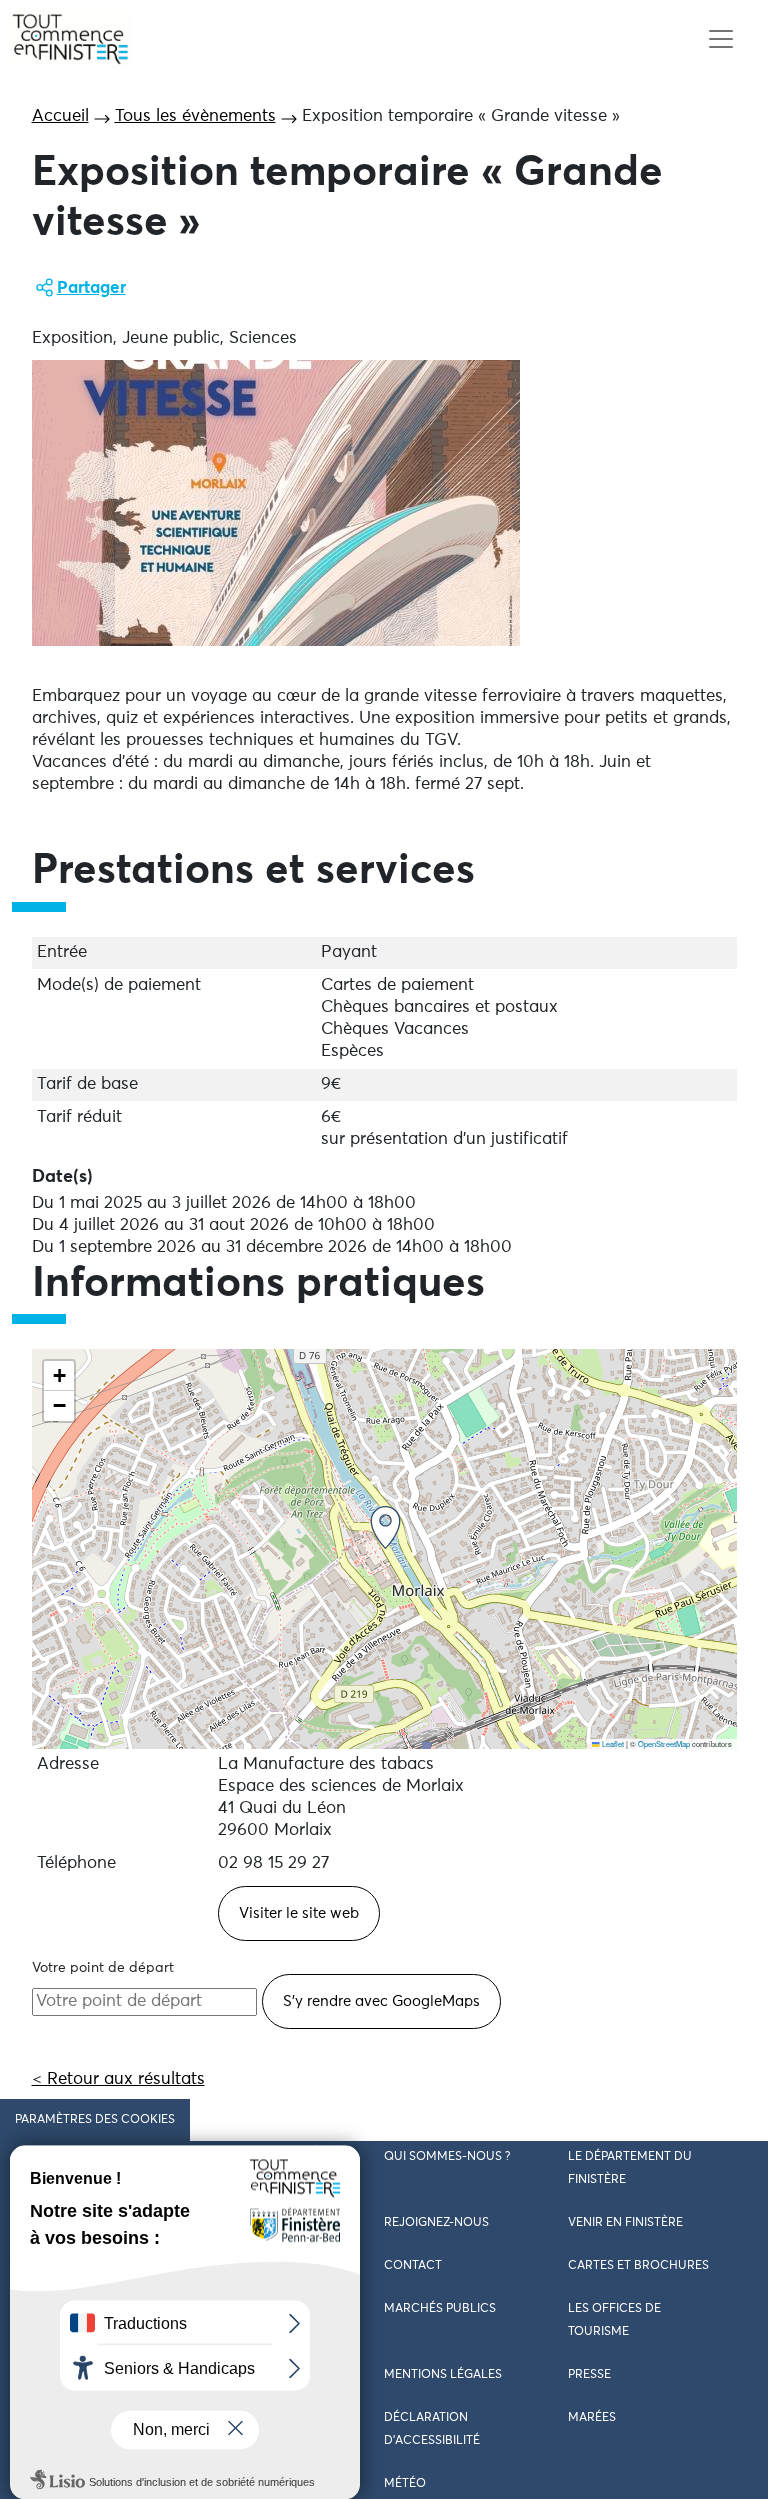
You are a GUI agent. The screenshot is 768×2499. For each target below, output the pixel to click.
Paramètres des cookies (95, 2120)
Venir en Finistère (625, 2223)
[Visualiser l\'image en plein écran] (276, 503)
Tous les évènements (195, 116)
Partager (91, 288)
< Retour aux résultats (118, 2079)
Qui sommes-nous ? (447, 2157)
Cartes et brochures (638, 2266)
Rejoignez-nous (436, 2223)
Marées (592, 2418)
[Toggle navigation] (720, 39)
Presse (589, 2375)
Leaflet (612, 1743)
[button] (385, 1527)
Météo (405, 2484)
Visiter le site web (299, 1913)
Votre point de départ (103, 1968)
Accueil (60, 116)
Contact (413, 2266)
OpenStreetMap (664, 1743)
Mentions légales (443, 2375)
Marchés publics (440, 2309)
